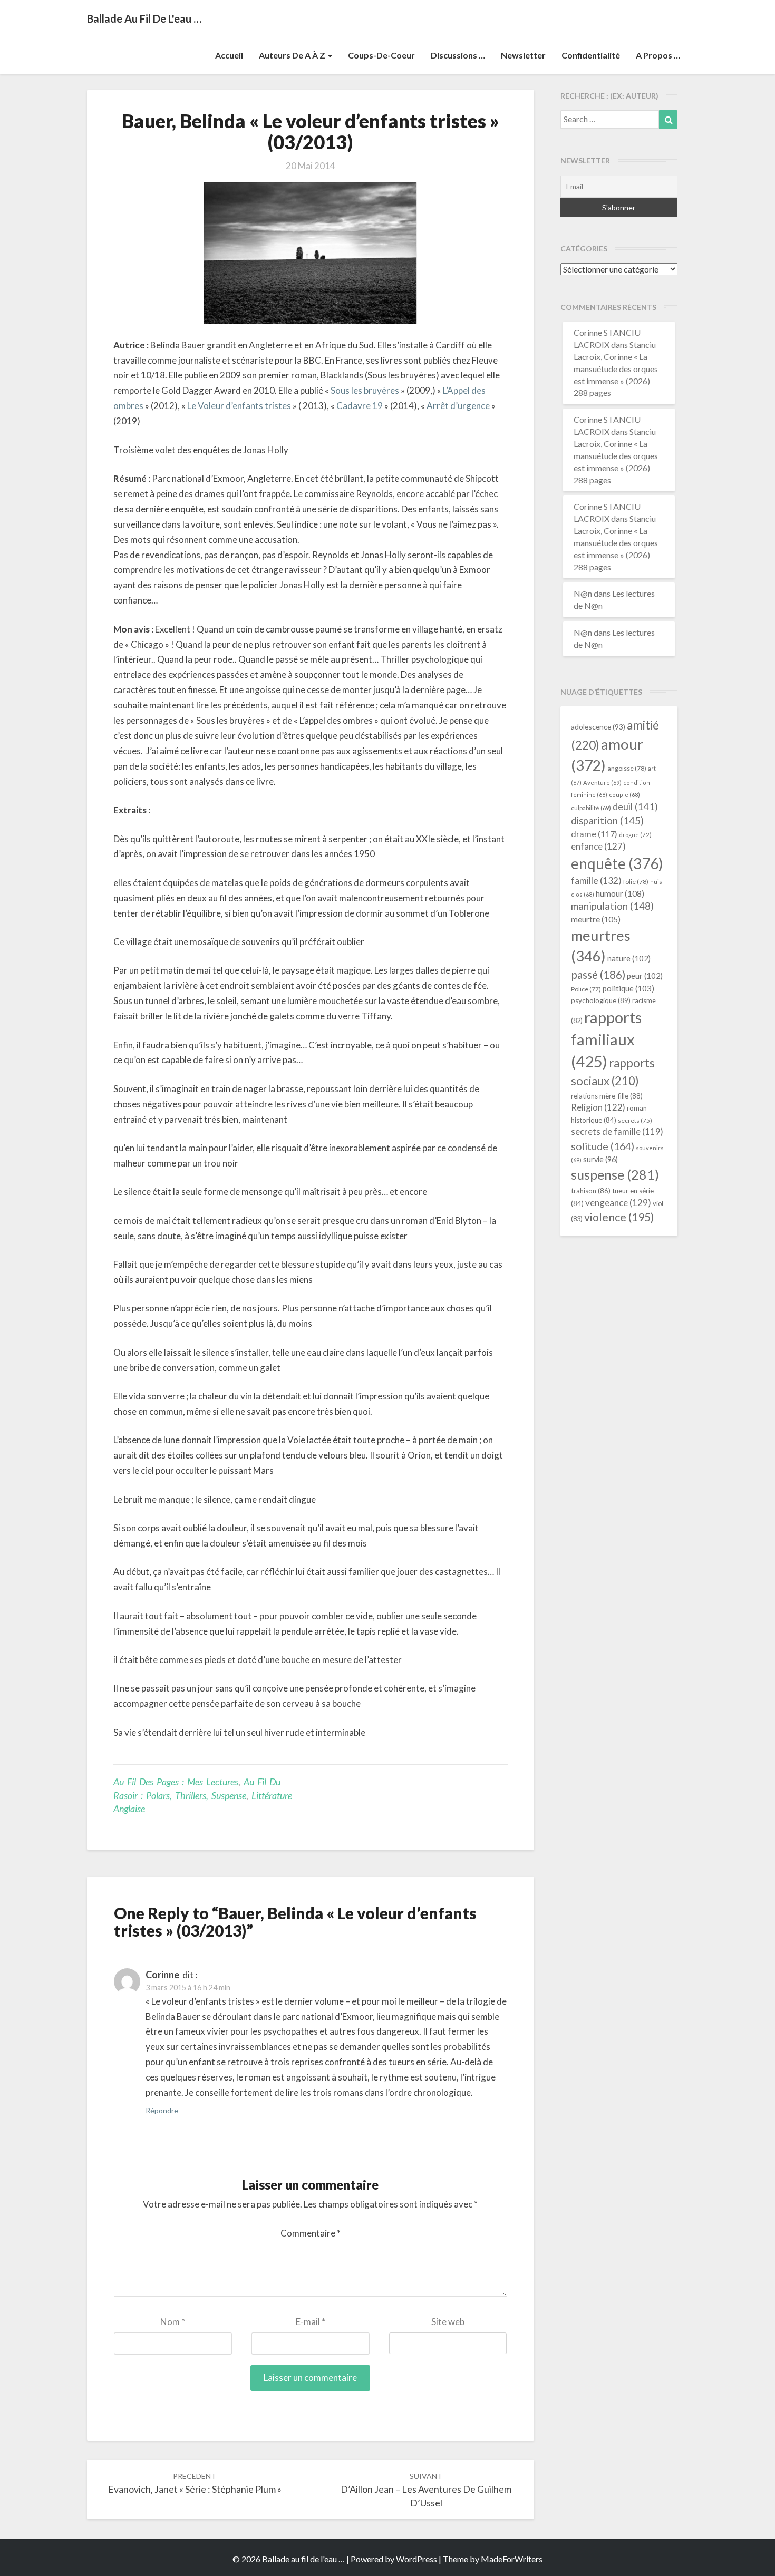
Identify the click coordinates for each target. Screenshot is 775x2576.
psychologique (601, 1000)
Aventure (602, 782)
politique (628, 988)
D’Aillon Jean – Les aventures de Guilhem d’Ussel (426, 2490)
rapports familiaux (606, 1039)
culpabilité (591, 808)
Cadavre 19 (359, 406)
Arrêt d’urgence (458, 406)
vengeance (618, 1203)
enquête (617, 863)
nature (629, 958)
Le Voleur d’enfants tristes (239, 406)
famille (596, 881)
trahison (591, 1191)
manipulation (612, 906)
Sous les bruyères (365, 390)
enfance (598, 846)
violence (619, 1217)
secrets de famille (617, 1132)
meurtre (596, 919)
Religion (598, 1107)
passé (598, 974)
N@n (583, 593)
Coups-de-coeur (381, 55)
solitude (603, 1146)
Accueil (229, 55)
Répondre (162, 2110)
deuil (635, 806)
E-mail (311, 2322)
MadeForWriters (512, 2559)
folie (636, 882)
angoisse (627, 768)
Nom (173, 2322)
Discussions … (458, 55)
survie (600, 1159)
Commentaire (311, 2233)
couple (624, 795)
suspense (615, 1174)
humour (620, 893)
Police (586, 989)
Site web (448, 2322)
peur (645, 976)
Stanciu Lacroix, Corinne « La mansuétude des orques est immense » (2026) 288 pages (616, 368)
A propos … (658, 55)
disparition (607, 821)
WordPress (416, 2559)
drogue (635, 835)
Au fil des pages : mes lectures (176, 1782)
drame (594, 834)
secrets (635, 1120)
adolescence (598, 727)
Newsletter (523, 55)
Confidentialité (591, 55)
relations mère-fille (607, 1096)
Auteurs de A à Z (293, 55)
